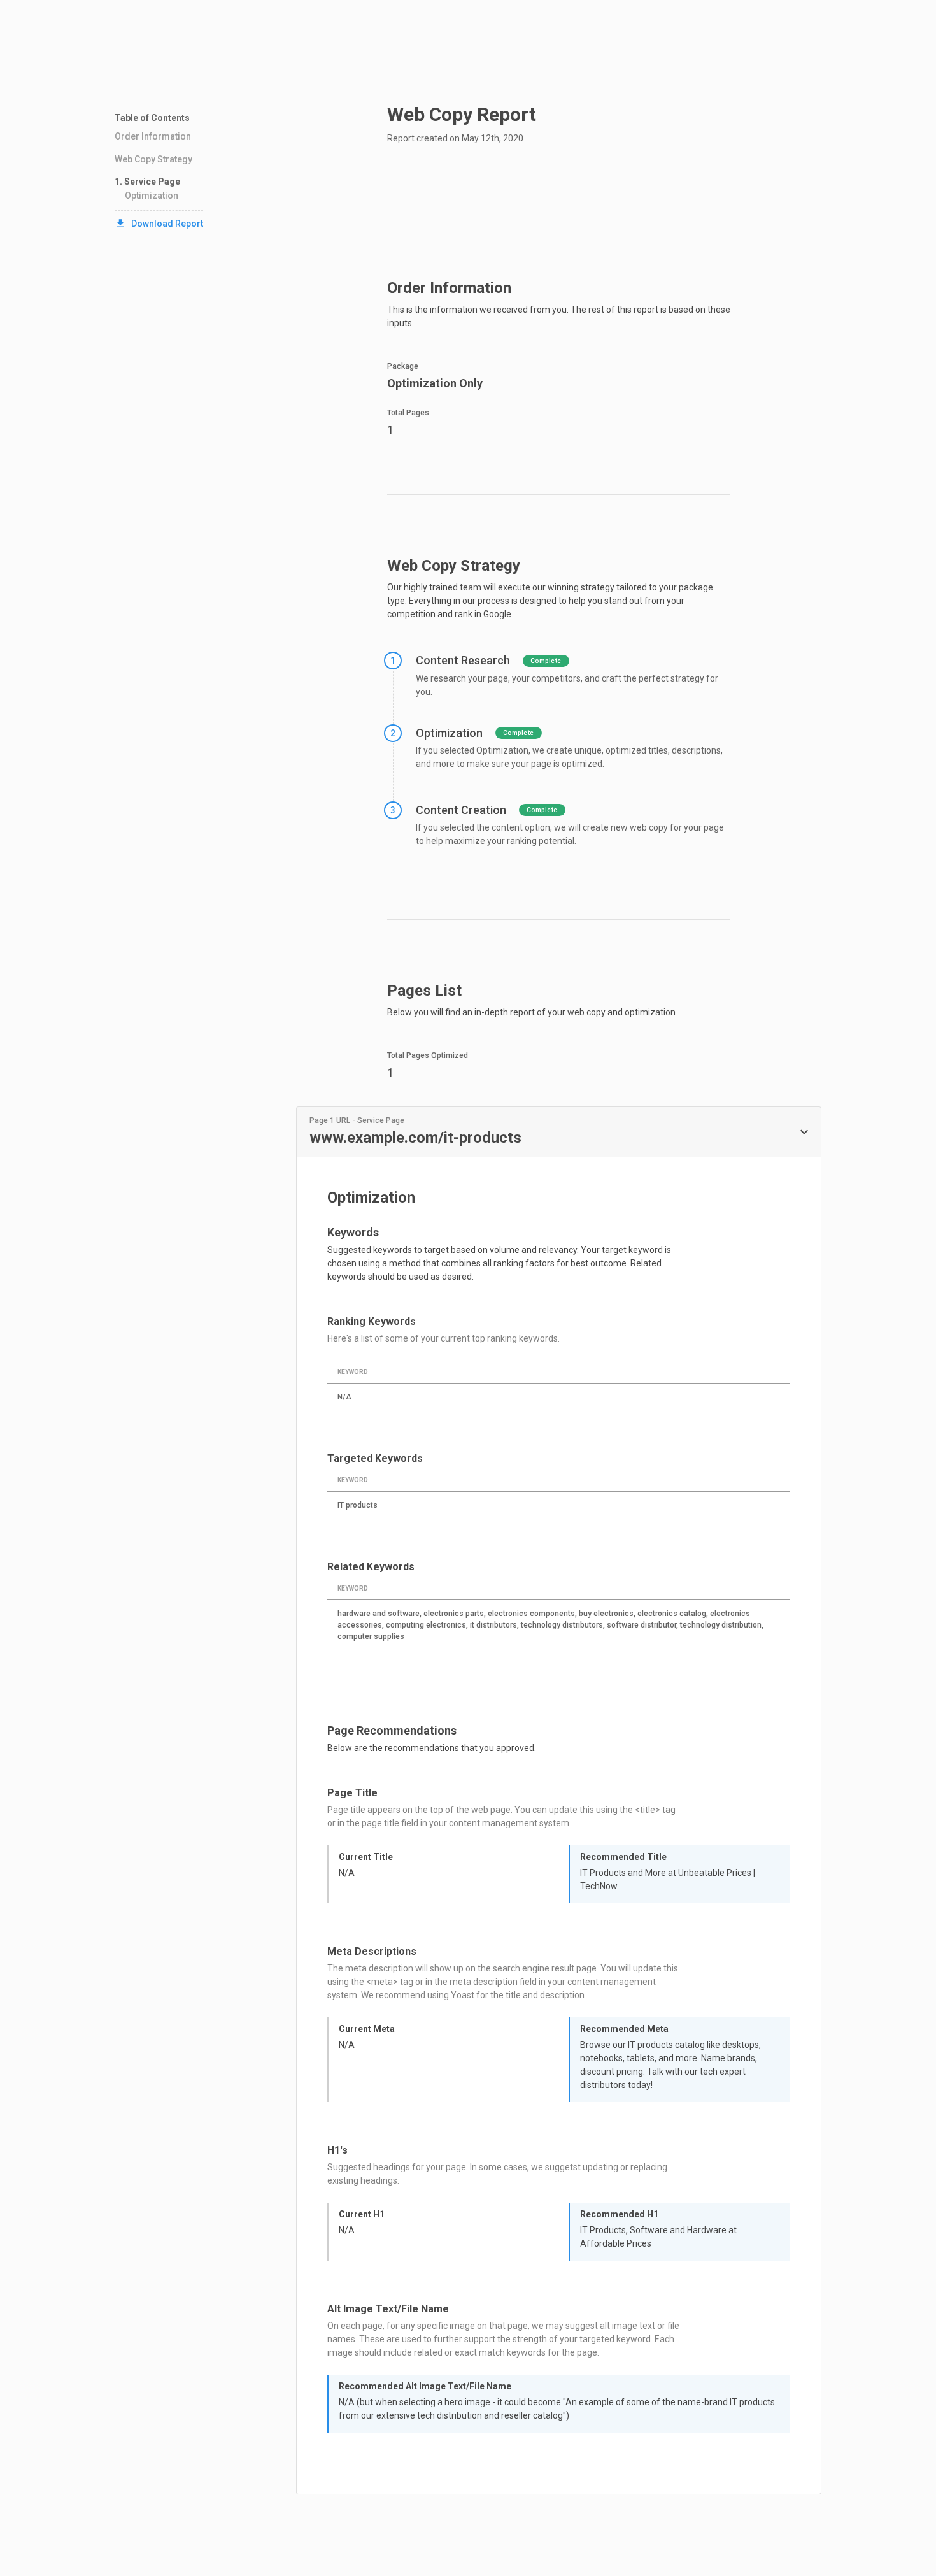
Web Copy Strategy (153, 159)
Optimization (152, 196)
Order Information (153, 136)
